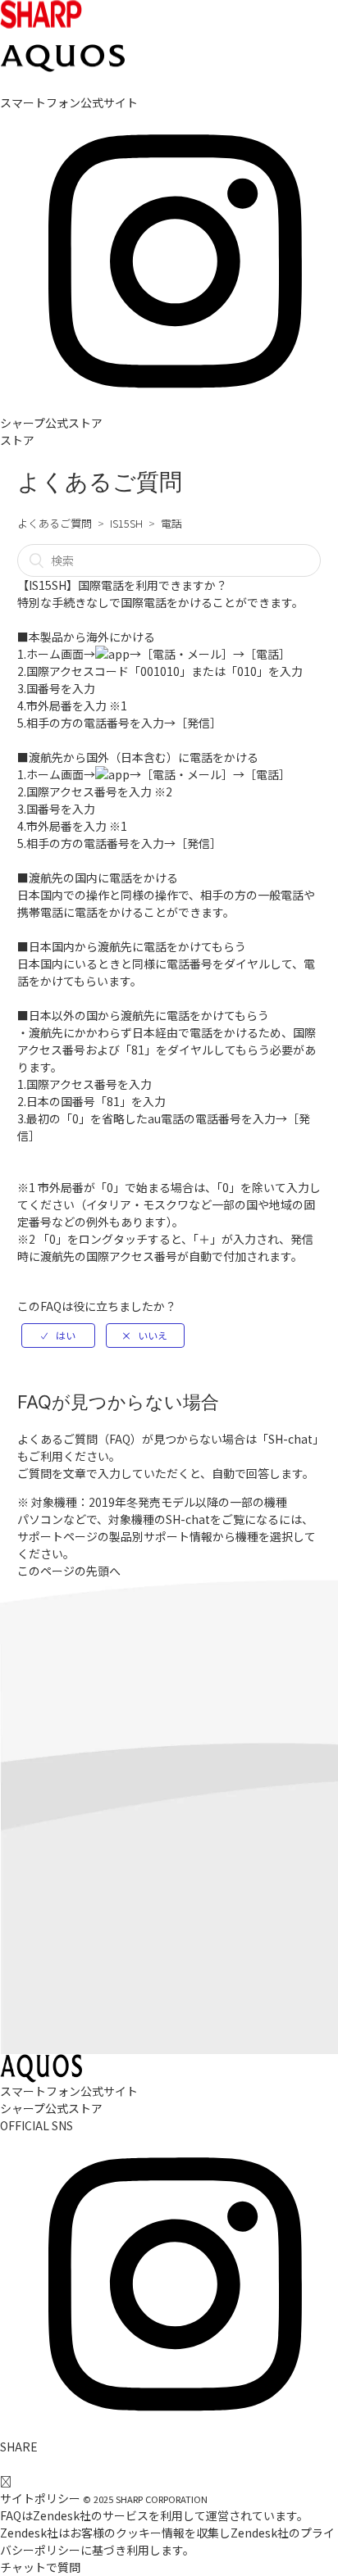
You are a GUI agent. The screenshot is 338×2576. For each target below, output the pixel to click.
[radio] (58, 1336)
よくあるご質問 (55, 523)
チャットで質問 (40, 2567)
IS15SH (126, 523)
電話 (171, 523)
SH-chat (290, 1439)
